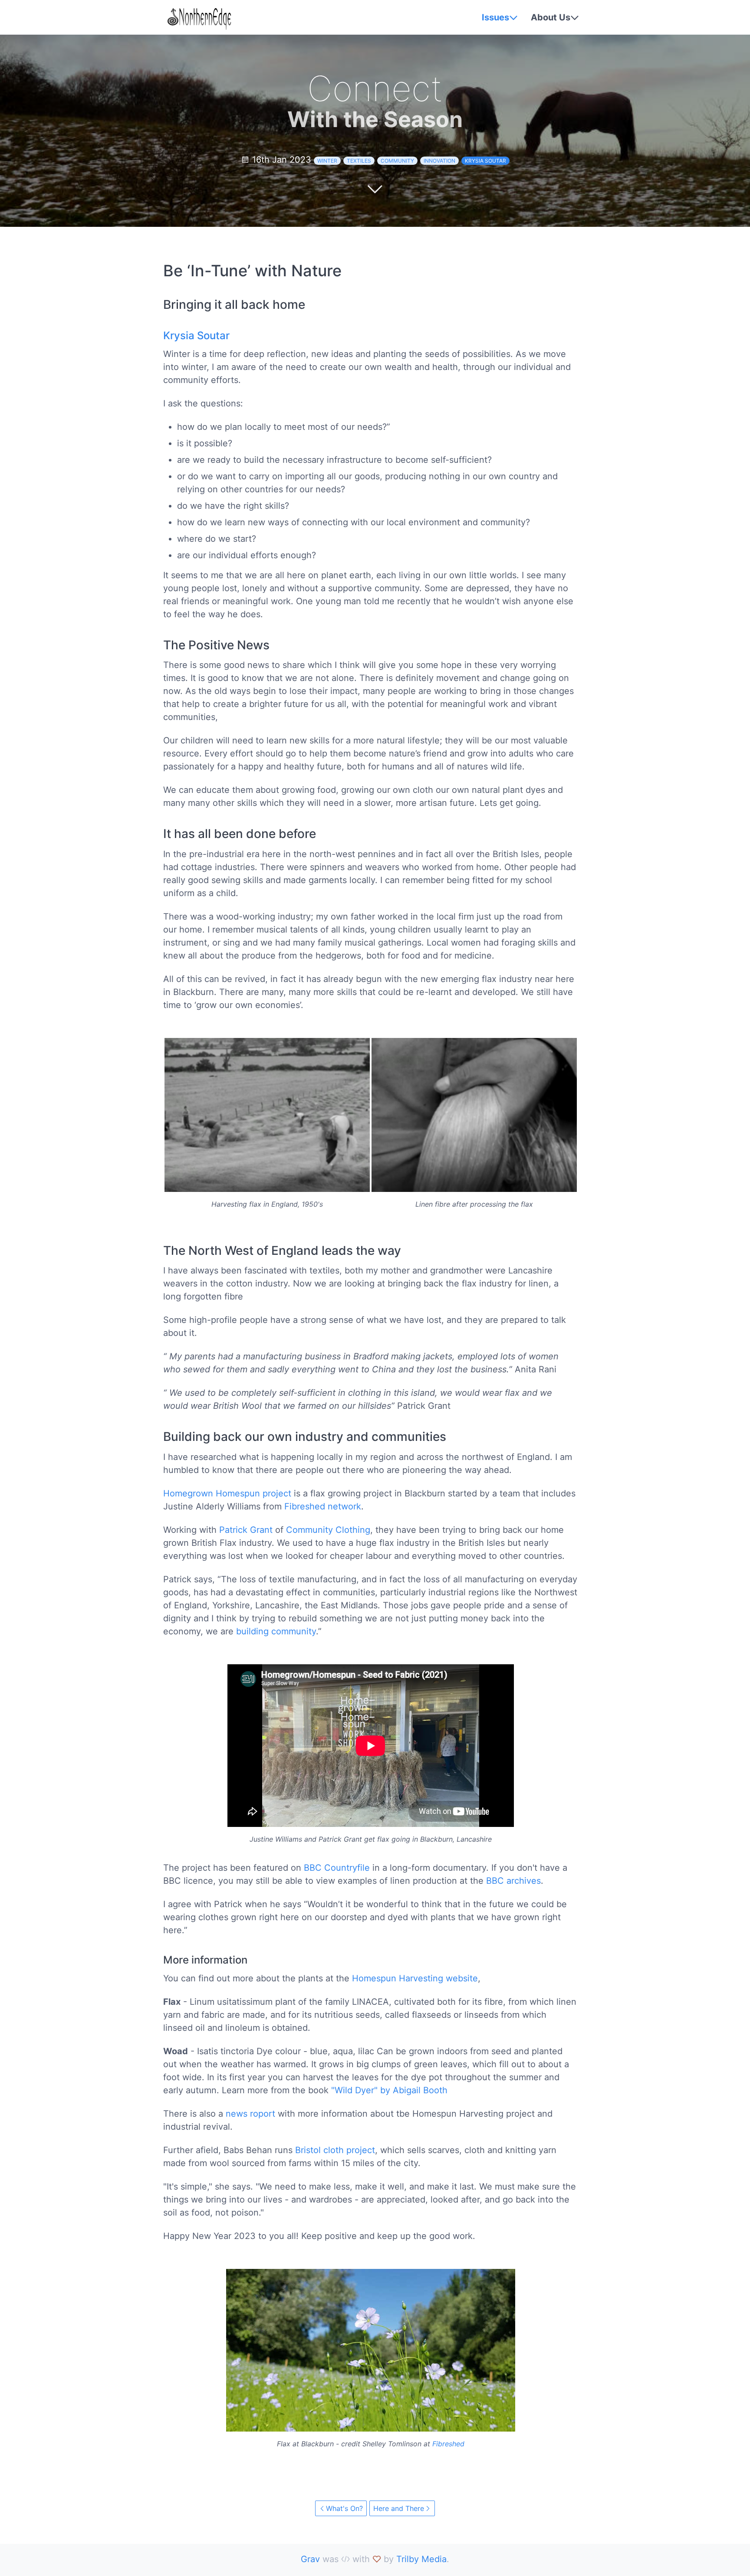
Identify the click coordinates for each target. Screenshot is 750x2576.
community (397, 161)
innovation (439, 161)
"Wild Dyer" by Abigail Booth (389, 2090)
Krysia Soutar (485, 161)
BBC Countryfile (337, 1868)
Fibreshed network (323, 1506)
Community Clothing (328, 1530)
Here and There (399, 2508)
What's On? (344, 2508)
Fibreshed (448, 2444)
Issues (495, 17)
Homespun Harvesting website (415, 1978)
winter (327, 161)
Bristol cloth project (335, 2150)
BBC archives (513, 1881)
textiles (359, 161)
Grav (310, 2559)
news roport (250, 2114)
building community (276, 1631)
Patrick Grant (246, 1530)
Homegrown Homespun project (227, 1493)
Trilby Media (421, 2559)
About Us (551, 17)
